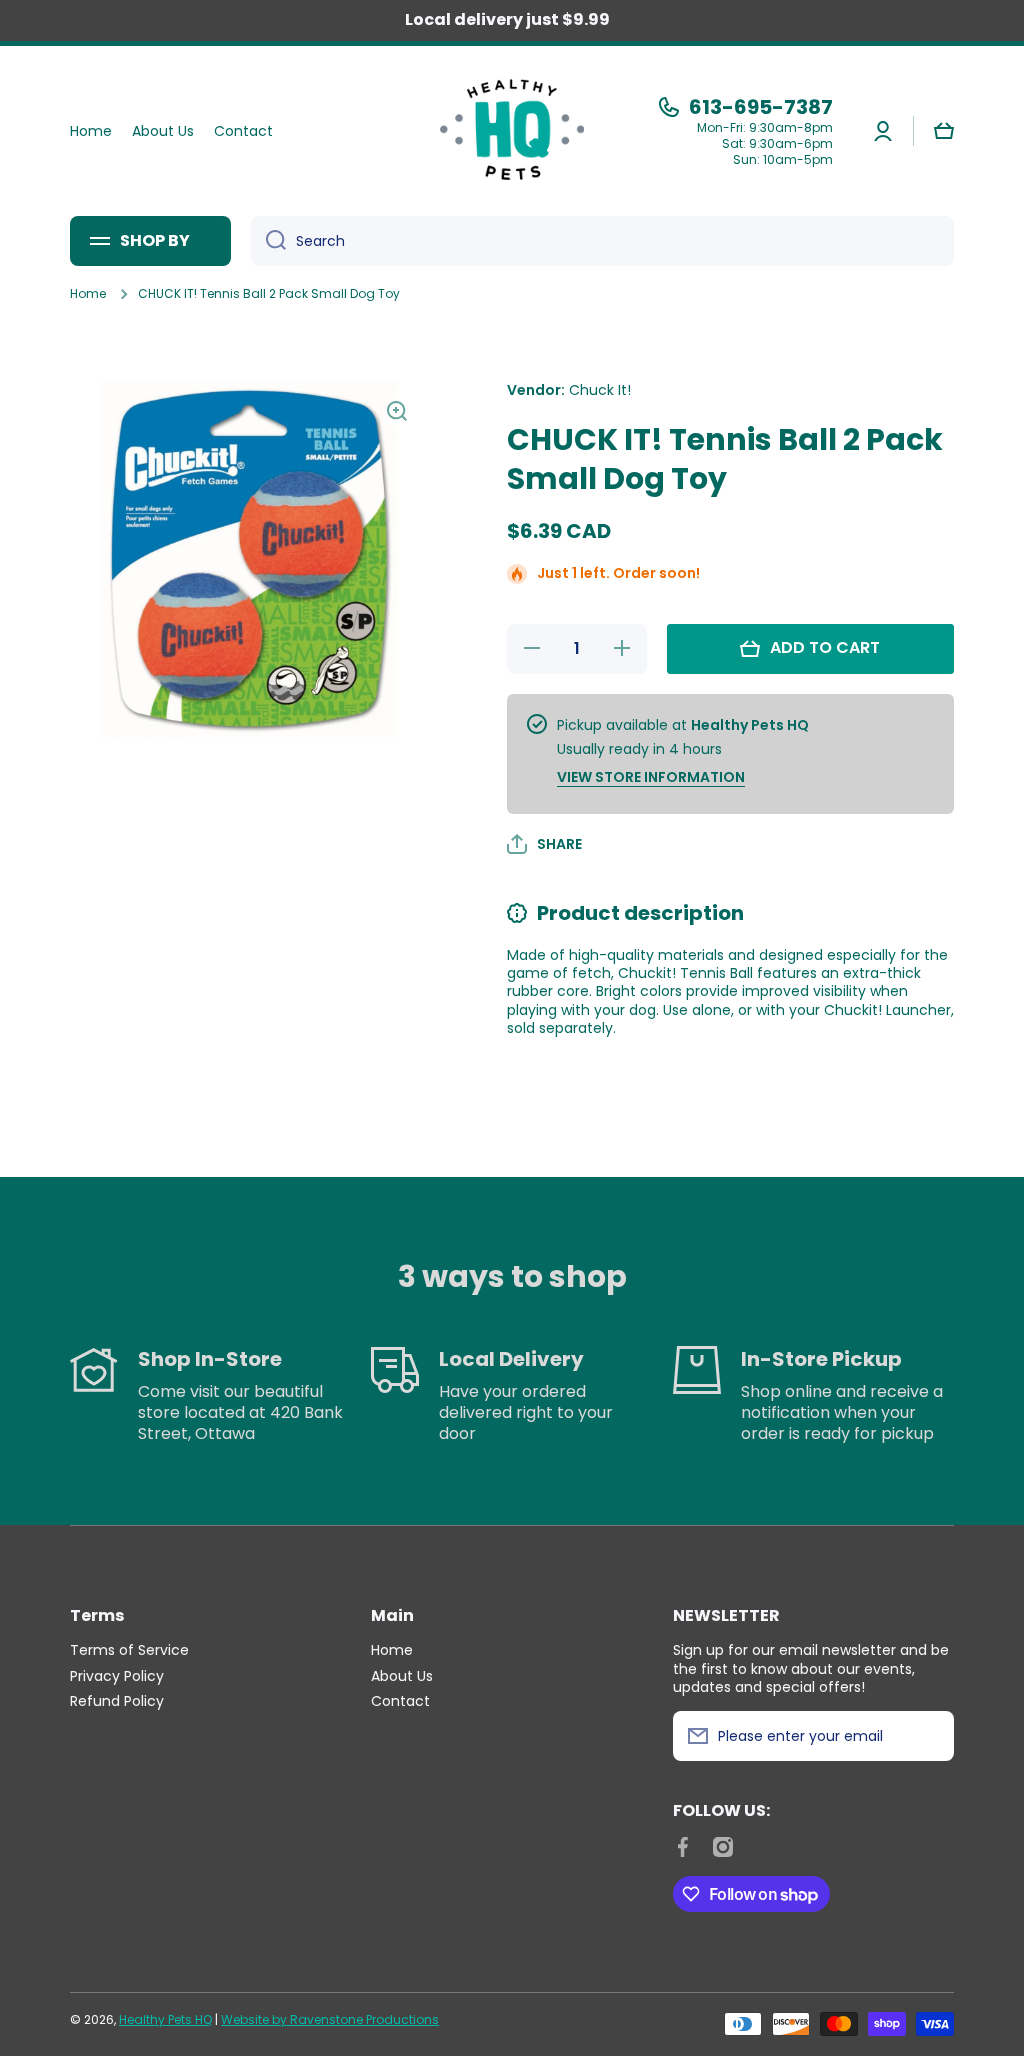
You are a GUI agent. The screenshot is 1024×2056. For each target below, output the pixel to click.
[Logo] (512, 131)
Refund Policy (117, 1700)
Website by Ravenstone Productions (330, 2019)
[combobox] (602, 241)
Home (88, 294)
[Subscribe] (929, 1736)
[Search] (268, 241)
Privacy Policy (117, 1675)
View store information (651, 777)
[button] (944, 131)
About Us (402, 1675)
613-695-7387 (761, 107)
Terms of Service (129, 1649)
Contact (400, 1700)
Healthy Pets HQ (165, 2019)
